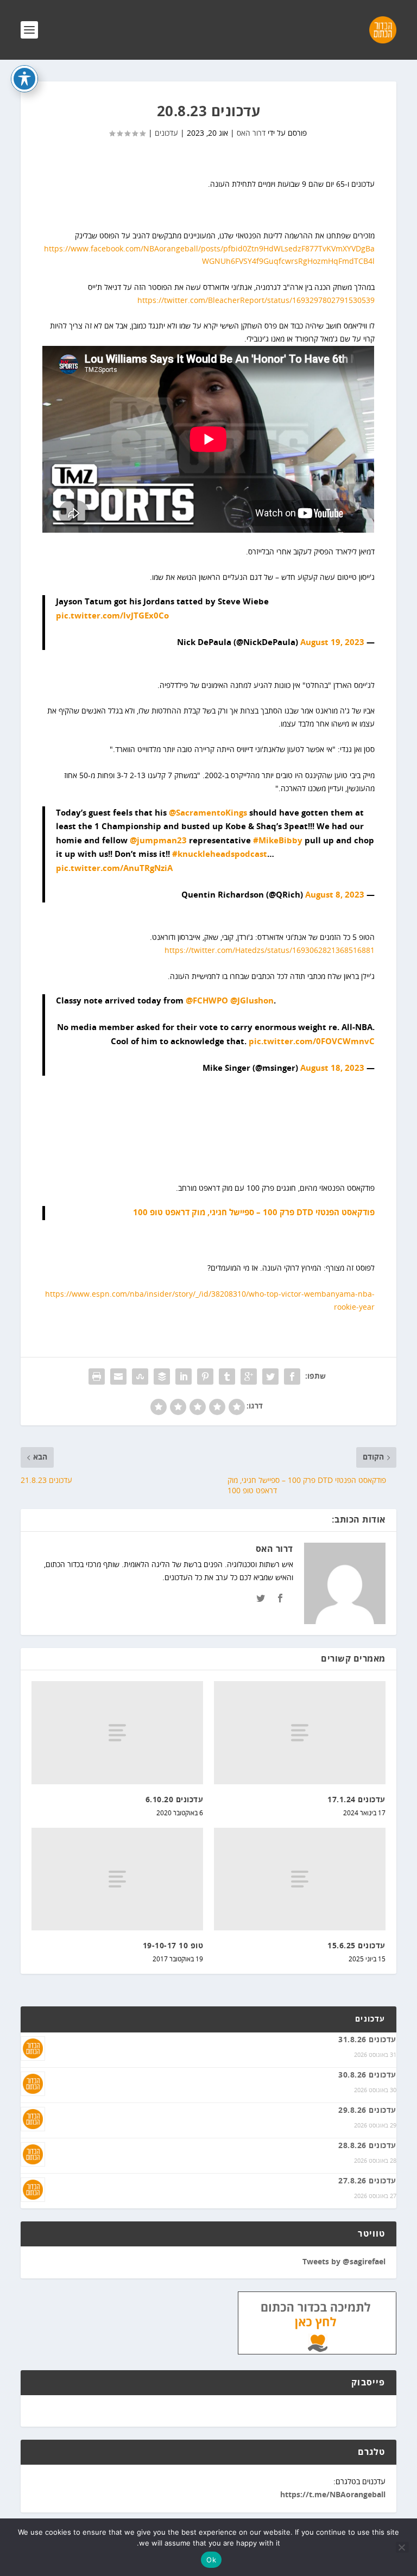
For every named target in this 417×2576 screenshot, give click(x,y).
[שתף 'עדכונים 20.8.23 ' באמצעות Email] (118, 1377)
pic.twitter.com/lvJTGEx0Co (112, 616)
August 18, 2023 (332, 1068)
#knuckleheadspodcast (220, 854)
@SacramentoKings (208, 813)
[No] (402, 2547)
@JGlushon (252, 1001)
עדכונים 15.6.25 (356, 1946)
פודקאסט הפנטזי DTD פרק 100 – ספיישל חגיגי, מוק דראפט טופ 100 (254, 1213)
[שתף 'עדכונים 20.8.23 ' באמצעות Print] (97, 1377)
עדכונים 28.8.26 (367, 2146)
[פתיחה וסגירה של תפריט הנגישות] (24, 79)
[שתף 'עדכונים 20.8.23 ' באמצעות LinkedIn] (184, 1377)
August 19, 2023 (332, 643)
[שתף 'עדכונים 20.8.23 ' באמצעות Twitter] (270, 1377)
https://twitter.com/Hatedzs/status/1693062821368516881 (270, 951)
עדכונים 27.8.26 (367, 2181)
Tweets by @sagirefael (344, 2262)
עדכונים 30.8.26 (367, 2075)
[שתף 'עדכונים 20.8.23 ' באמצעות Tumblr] (227, 1377)
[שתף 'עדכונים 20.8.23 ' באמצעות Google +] (249, 1377)
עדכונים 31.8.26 (367, 2040)
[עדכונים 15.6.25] (300, 1879)
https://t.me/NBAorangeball (333, 2495)
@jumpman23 (158, 841)
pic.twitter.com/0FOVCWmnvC (312, 1042)
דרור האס (251, 133)
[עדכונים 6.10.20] (117, 1732)
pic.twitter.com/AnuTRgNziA (114, 869)
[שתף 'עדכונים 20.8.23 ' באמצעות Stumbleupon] (140, 1377)
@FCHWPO (207, 1001)
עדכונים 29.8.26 (367, 2111)
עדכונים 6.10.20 (175, 1800)
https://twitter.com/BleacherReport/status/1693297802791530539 (256, 301)
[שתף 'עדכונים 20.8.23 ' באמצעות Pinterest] (205, 1377)
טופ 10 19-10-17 (173, 1946)
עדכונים (166, 133)
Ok (211, 2560)
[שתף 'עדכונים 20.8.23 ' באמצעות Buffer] (162, 1377)
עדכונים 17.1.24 (356, 1800)
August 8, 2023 (335, 895)
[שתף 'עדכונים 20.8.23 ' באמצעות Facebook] (292, 1377)
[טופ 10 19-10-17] (117, 1879)
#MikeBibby (278, 841)
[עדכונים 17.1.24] (300, 1732)
